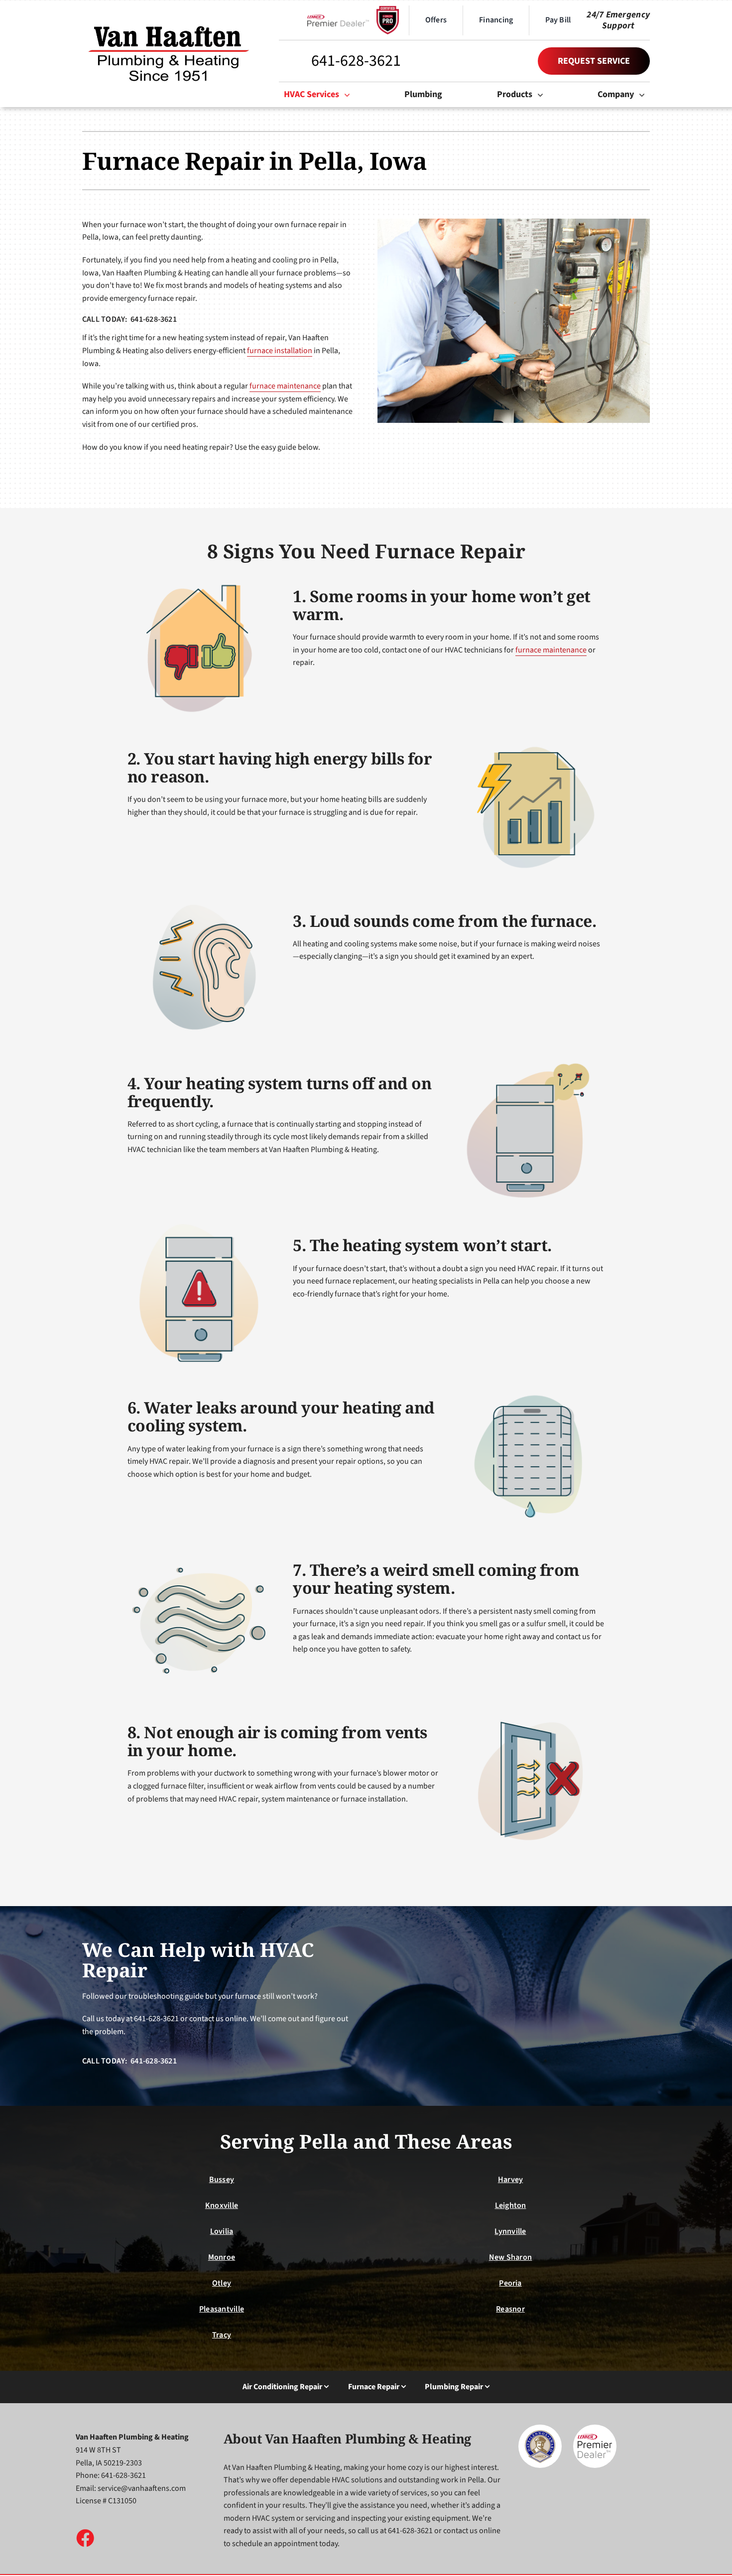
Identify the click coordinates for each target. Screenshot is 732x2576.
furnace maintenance (285, 386)
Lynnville (510, 2231)
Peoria (510, 2283)
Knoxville (222, 2205)
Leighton (511, 2205)
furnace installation (280, 351)
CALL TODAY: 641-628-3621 (129, 319)
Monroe (222, 2257)
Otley (222, 2283)
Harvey (510, 2180)
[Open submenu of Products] (543, 95)
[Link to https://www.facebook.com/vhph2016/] (85, 2538)
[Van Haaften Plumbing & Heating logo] (169, 23)
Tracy (222, 2335)
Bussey (222, 2180)
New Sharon (510, 2257)
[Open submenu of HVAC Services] (350, 95)
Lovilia (222, 2231)
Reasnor (510, 2309)
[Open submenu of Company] (644, 95)
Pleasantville (222, 2309)
